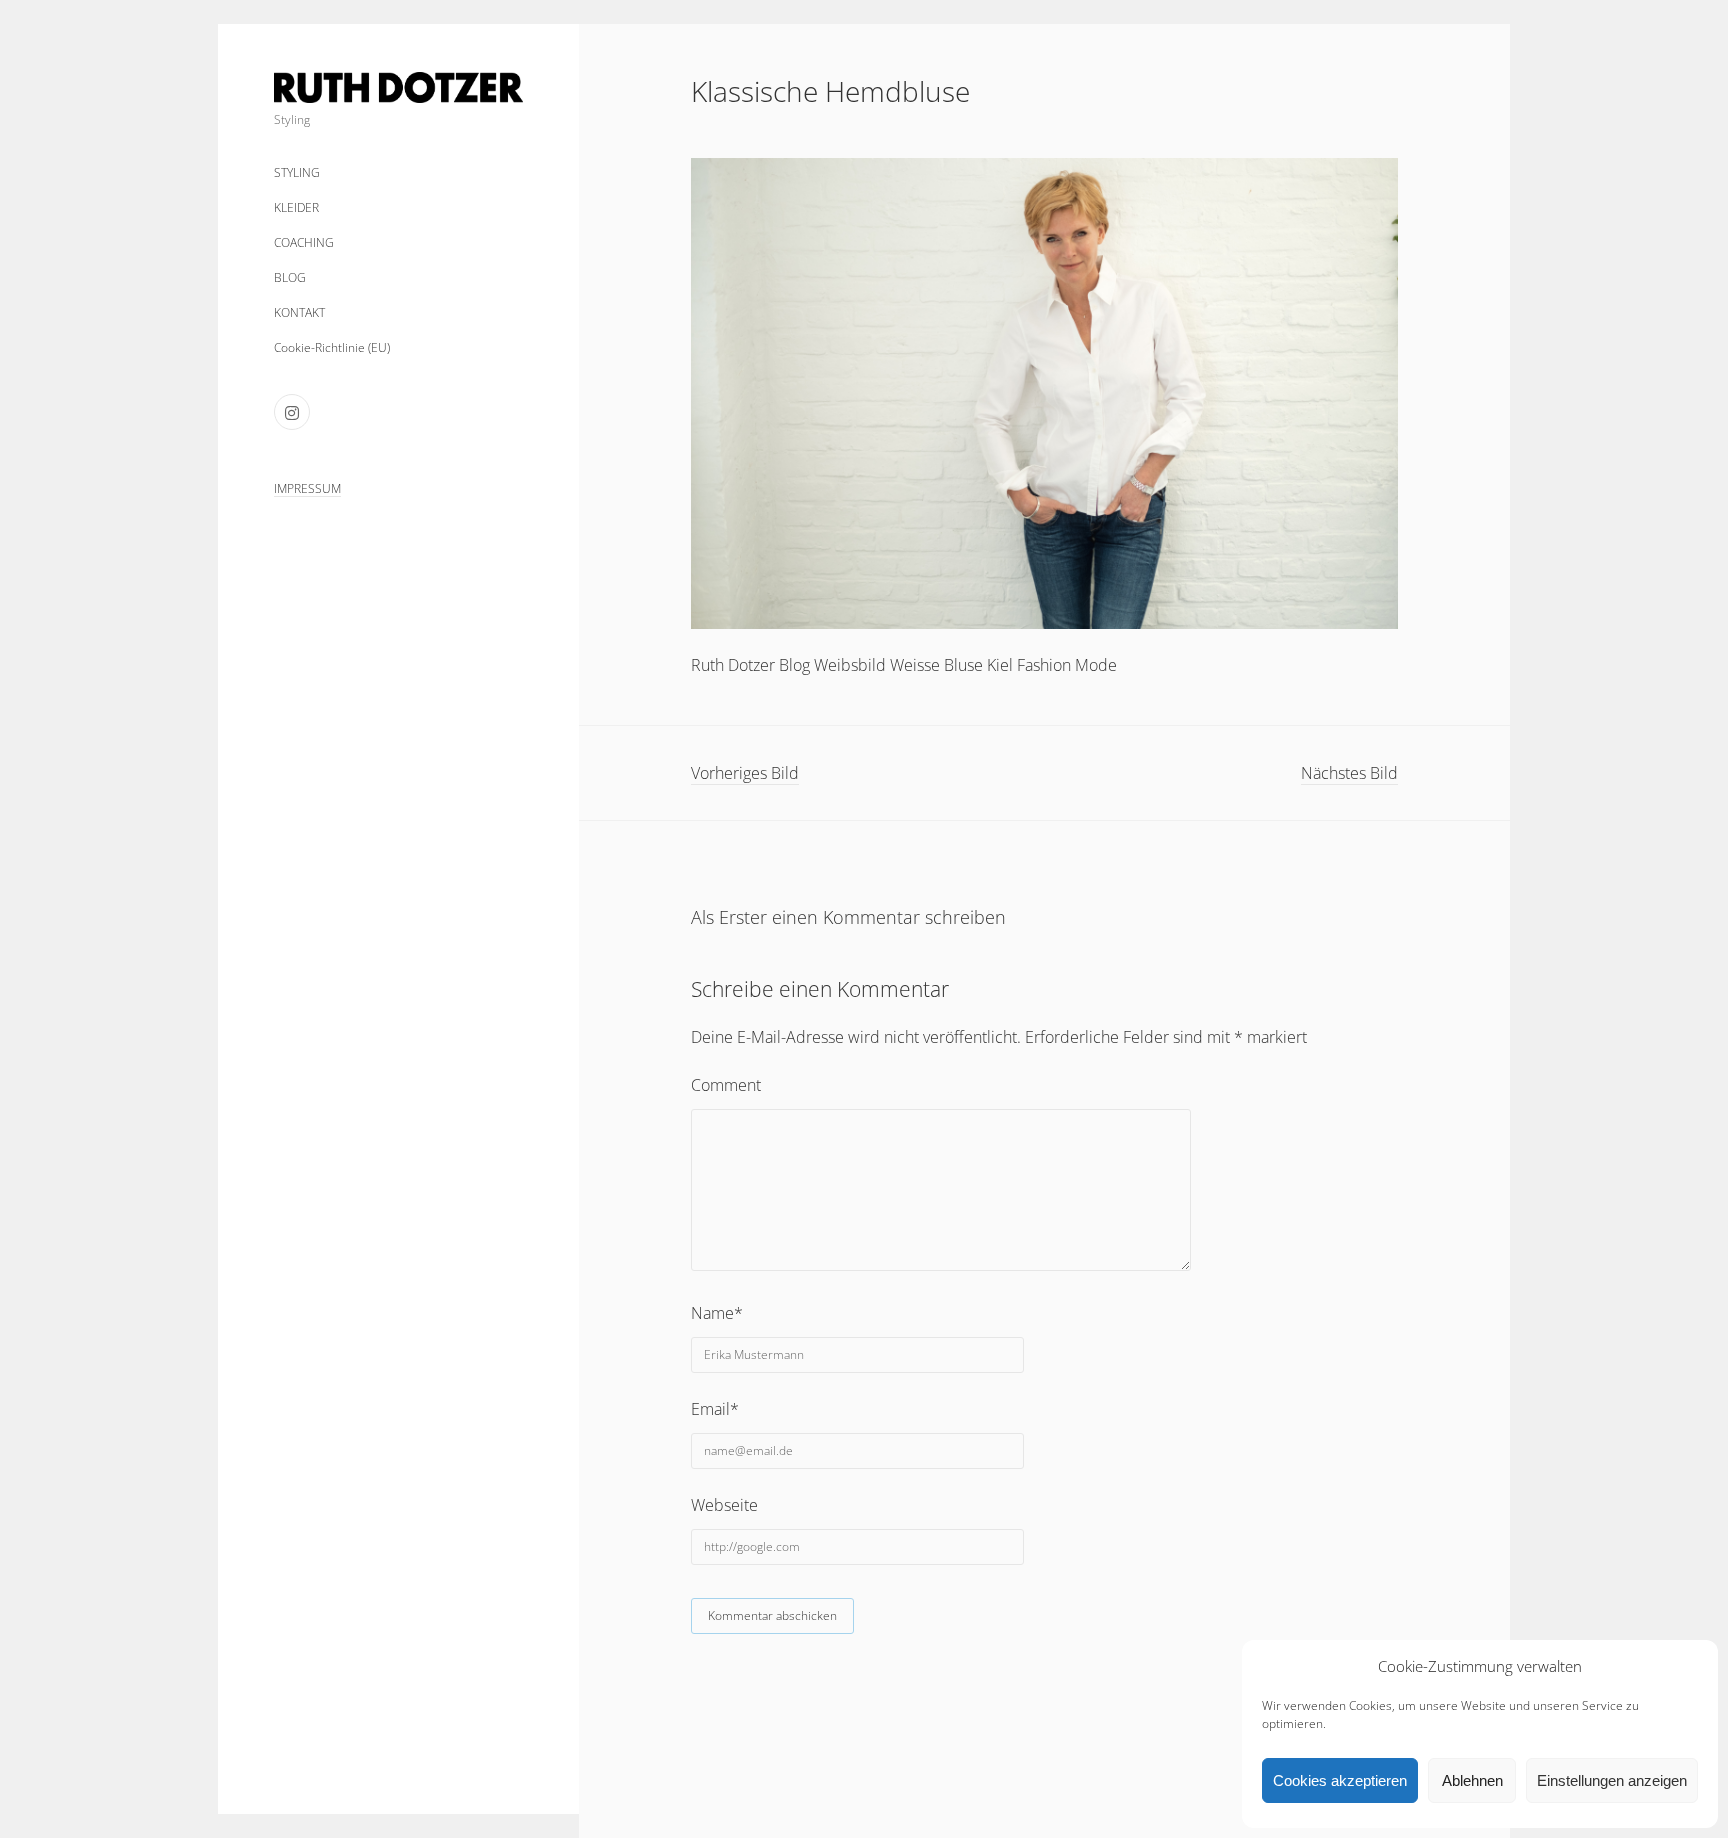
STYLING (297, 172)
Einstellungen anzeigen (1612, 1780)
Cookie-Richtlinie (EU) (332, 347)
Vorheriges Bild (745, 773)
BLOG (290, 277)
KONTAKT (299, 312)
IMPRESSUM (307, 488)
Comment (726, 1085)
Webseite (724, 1505)
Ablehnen (1472, 1780)
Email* (715, 1409)
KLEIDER (296, 207)
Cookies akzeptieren (1340, 1780)
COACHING (304, 242)
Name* (717, 1313)
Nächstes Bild (1349, 773)
